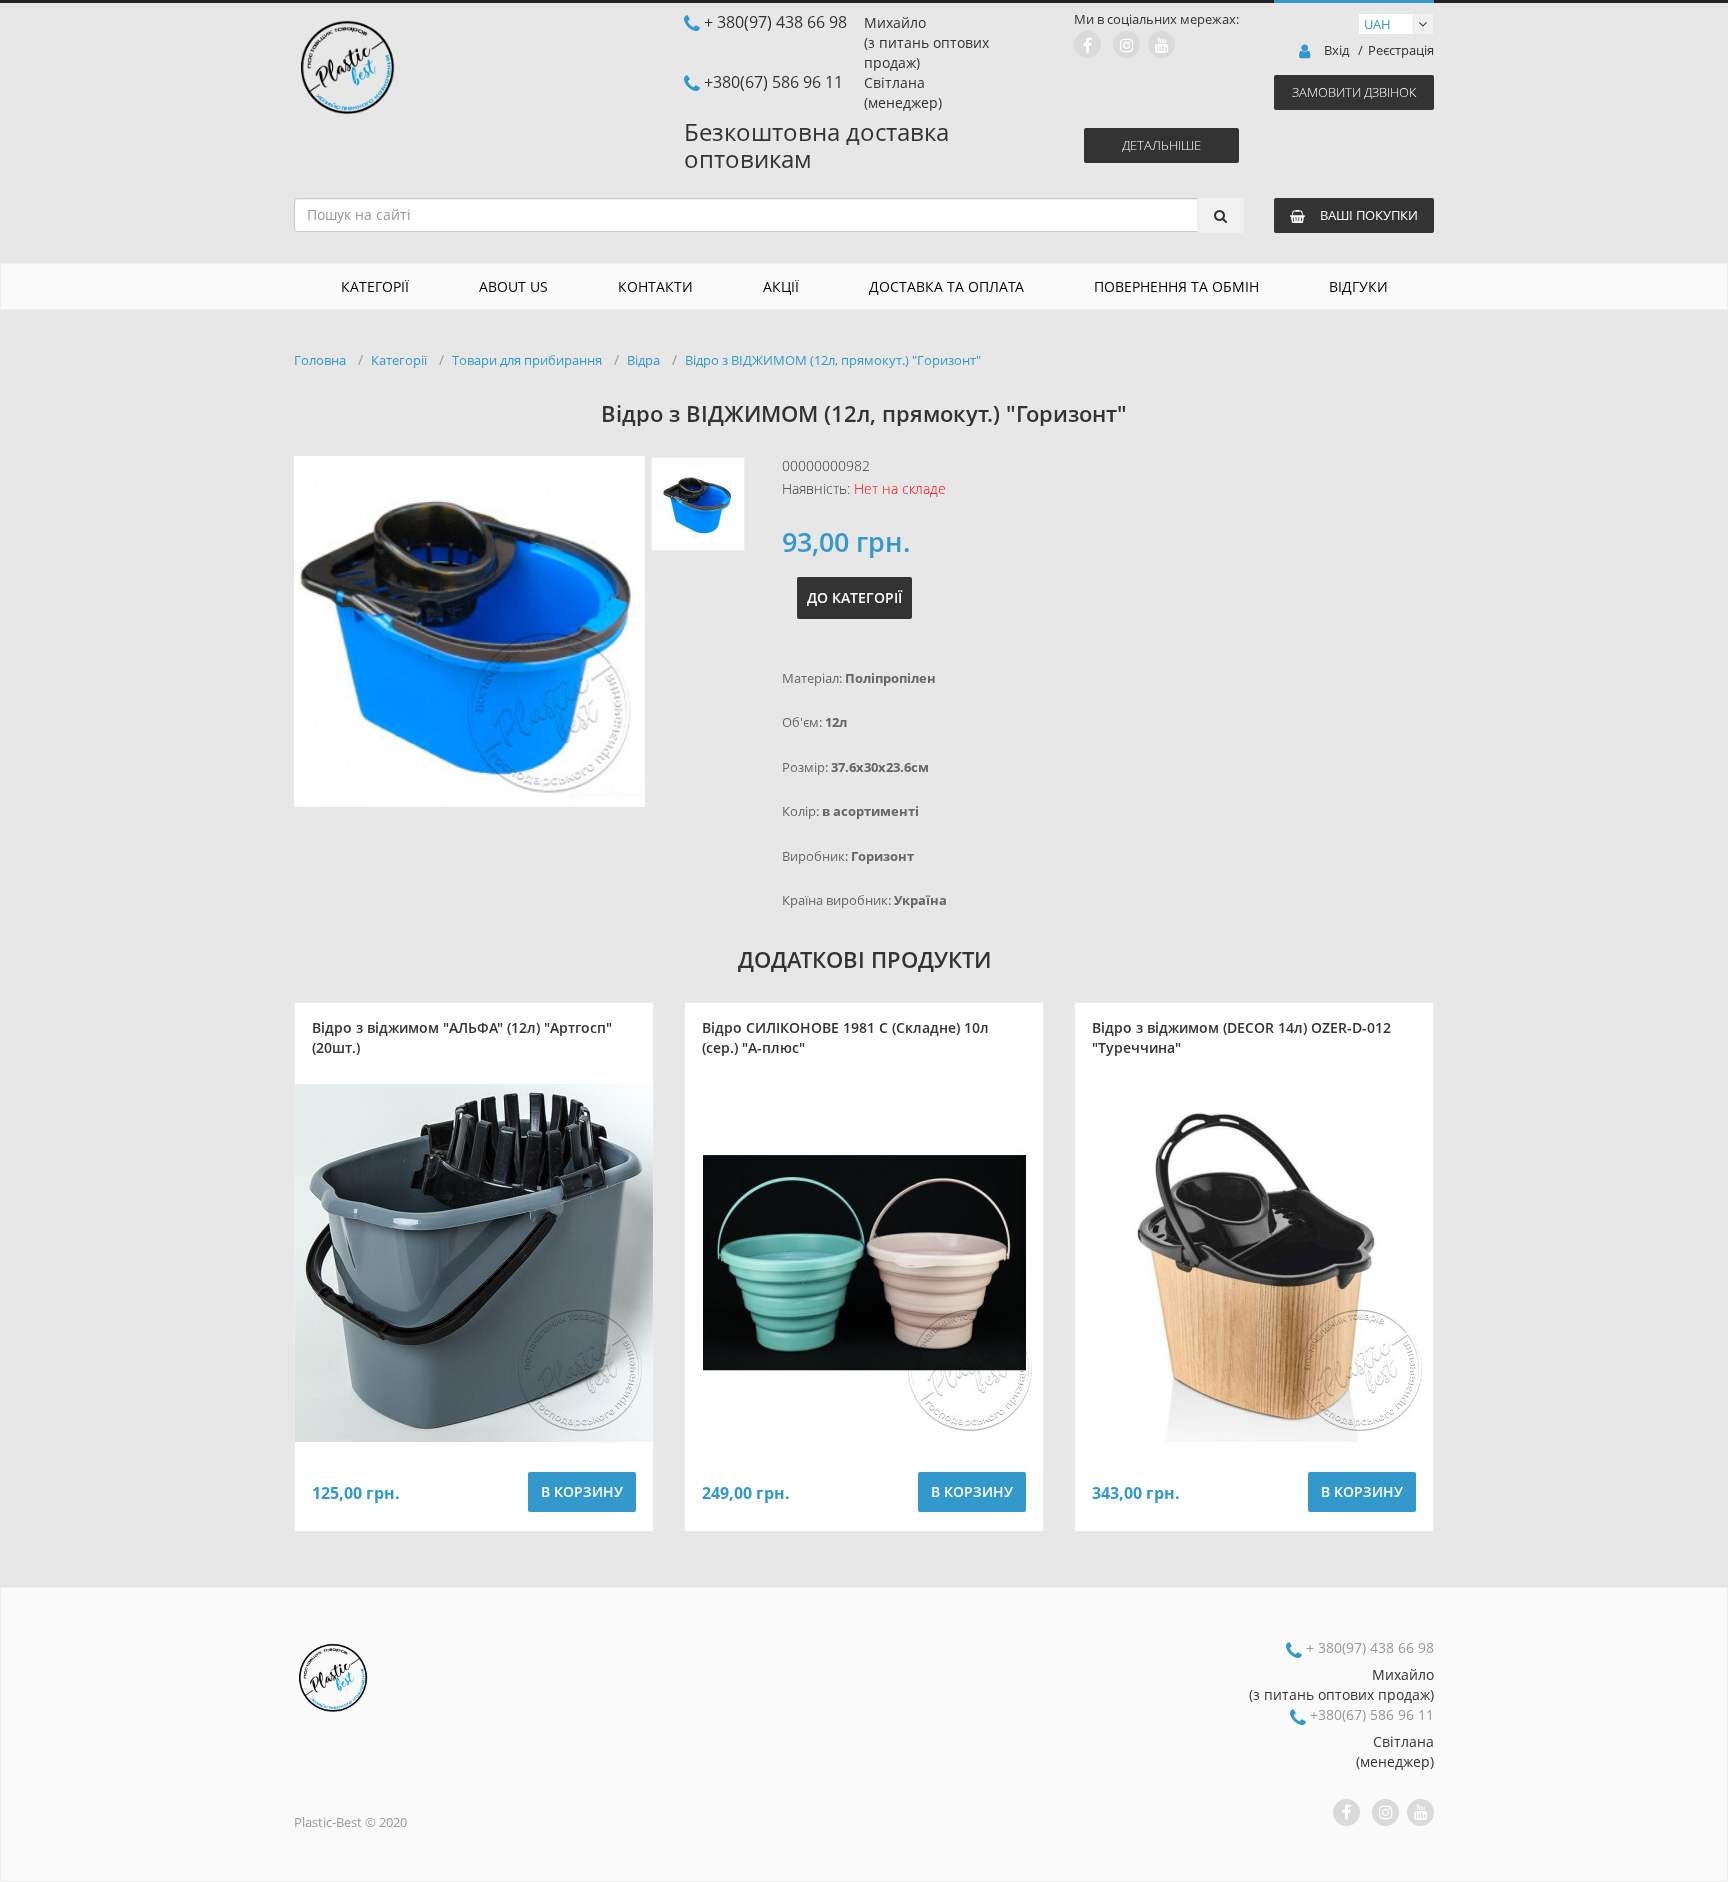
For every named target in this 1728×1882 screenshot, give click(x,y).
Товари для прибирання (527, 360)
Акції (781, 286)
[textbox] (763, 215)
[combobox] (769, 215)
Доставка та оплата (946, 286)
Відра (643, 360)
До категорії (854, 597)
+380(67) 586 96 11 (773, 82)
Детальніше (1161, 145)
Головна (320, 360)
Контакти (655, 286)
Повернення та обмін (1176, 286)
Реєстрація (1401, 50)
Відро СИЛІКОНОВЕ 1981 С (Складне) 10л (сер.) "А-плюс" (845, 1037)
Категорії (375, 286)
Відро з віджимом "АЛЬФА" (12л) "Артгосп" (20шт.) (462, 1037)
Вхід (1336, 50)
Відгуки (1358, 286)
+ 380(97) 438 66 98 (775, 22)
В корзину (582, 1491)
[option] (469, 631)
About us (513, 286)
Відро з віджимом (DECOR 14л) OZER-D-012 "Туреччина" (1241, 1037)
